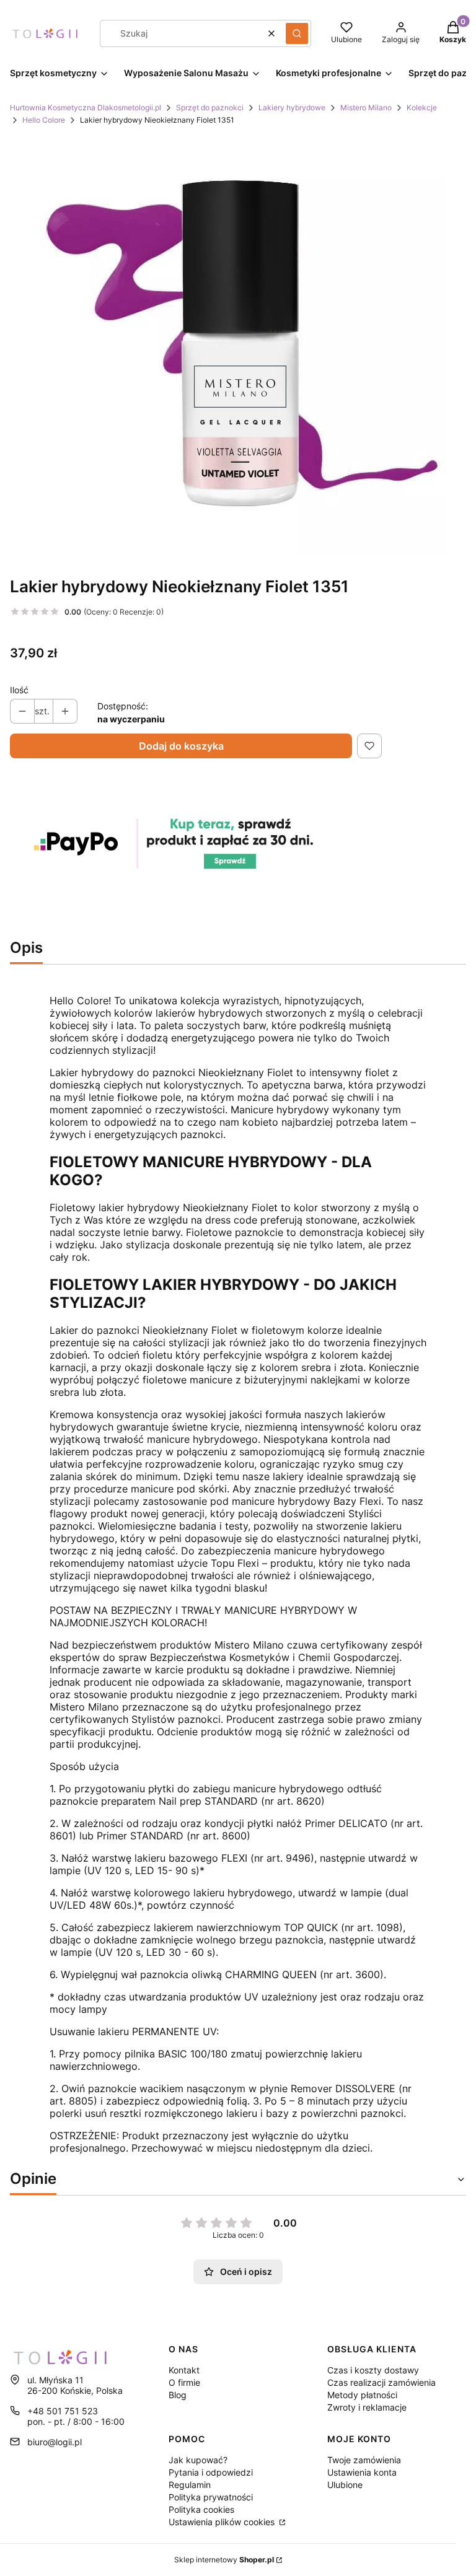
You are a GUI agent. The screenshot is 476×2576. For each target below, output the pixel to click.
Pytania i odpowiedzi (211, 2472)
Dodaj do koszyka (181, 746)
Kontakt (184, 2370)
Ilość (19, 690)
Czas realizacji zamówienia (381, 2382)
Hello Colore (44, 120)
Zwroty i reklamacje (367, 2407)
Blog (178, 2395)
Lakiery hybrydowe (292, 107)
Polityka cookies (201, 2509)
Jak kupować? (198, 2460)
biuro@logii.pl (55, 2442)
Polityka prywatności (211, 2497)
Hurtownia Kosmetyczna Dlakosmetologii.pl (86, 107)
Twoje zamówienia (364, 2460)
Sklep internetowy (224, 2560)
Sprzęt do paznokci (210, 107)
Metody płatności (362, 2395)
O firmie (184, 2382)
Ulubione (345, 2485)
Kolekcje (422, 107)
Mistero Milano (366, 107)
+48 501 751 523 (63, 2411)
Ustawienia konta (362, 2472)
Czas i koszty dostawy (373, 2370)
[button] (297, 33)
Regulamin (190, 2485)
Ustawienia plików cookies (223, 2522)
